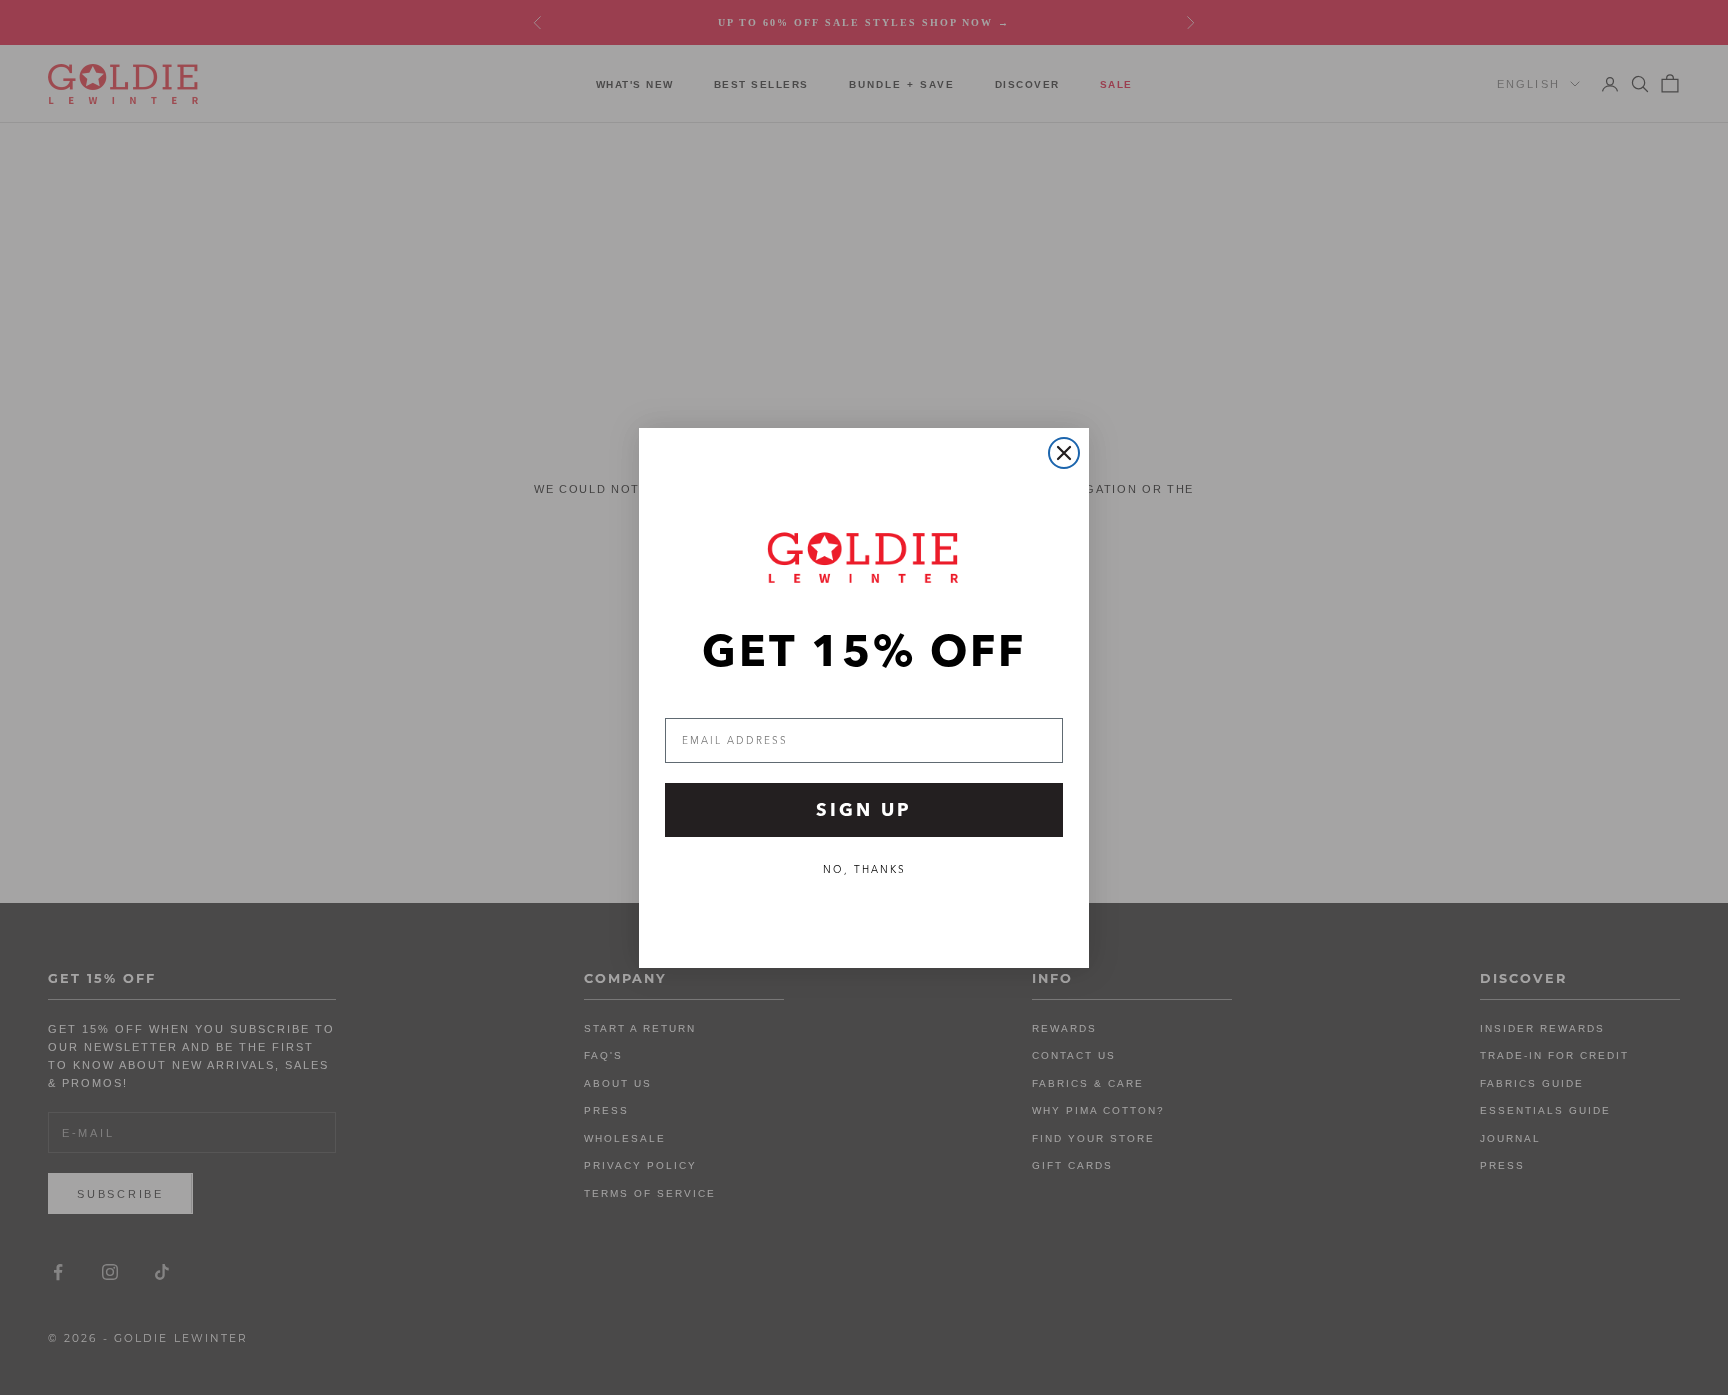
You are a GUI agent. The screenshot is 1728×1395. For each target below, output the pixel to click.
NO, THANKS (864, 869)
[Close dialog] (1064, 453)
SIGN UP (864, 809)
